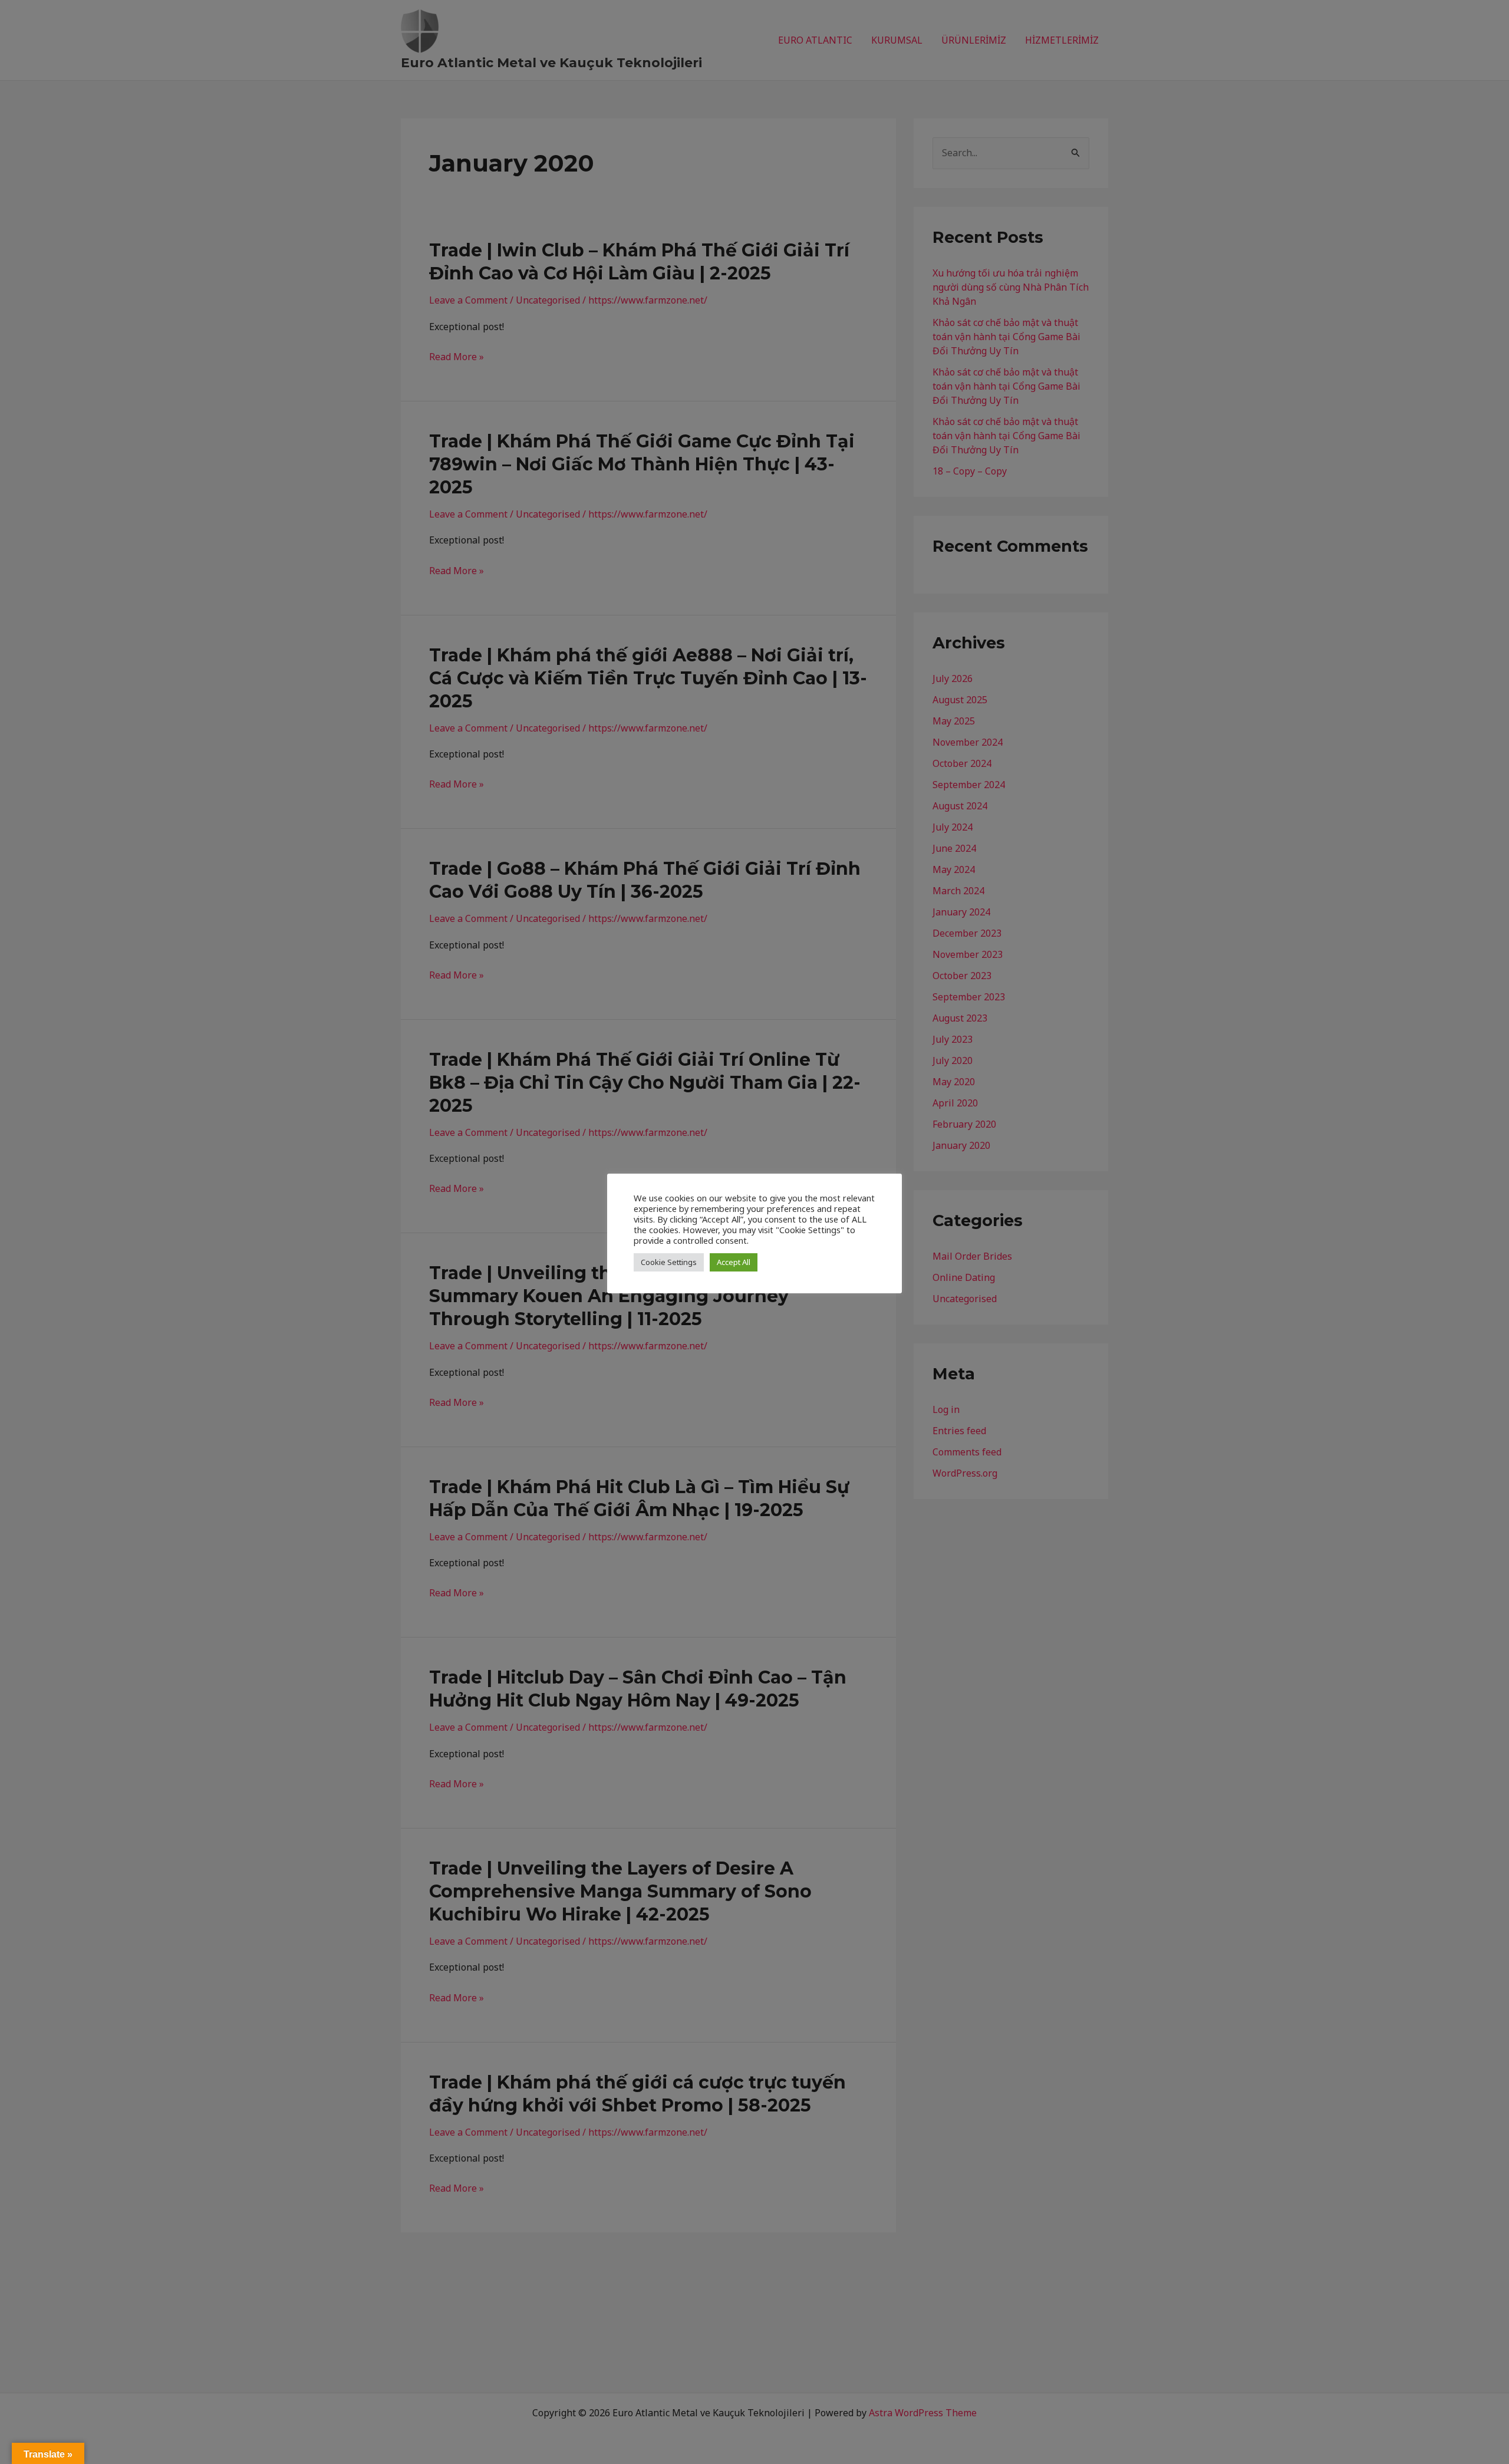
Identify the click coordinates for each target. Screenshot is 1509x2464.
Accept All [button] (734, 1262)
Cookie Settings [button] (669, 1262)
